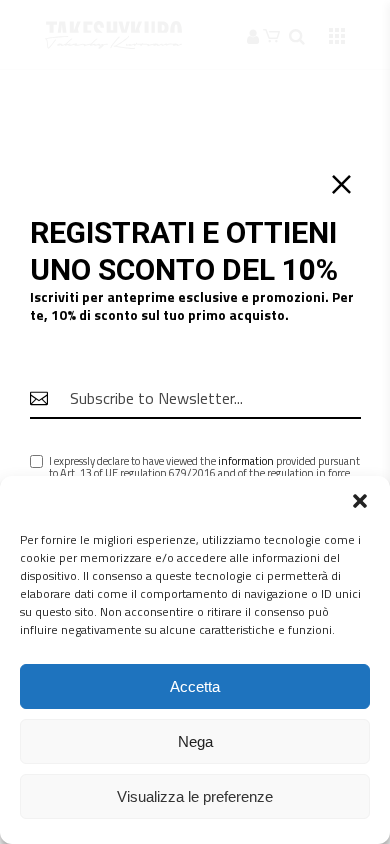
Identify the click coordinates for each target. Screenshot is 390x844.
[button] (360, 501)
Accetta (195, 686)
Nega (195, 741)
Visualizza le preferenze (195, 796)
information (246, 461)
